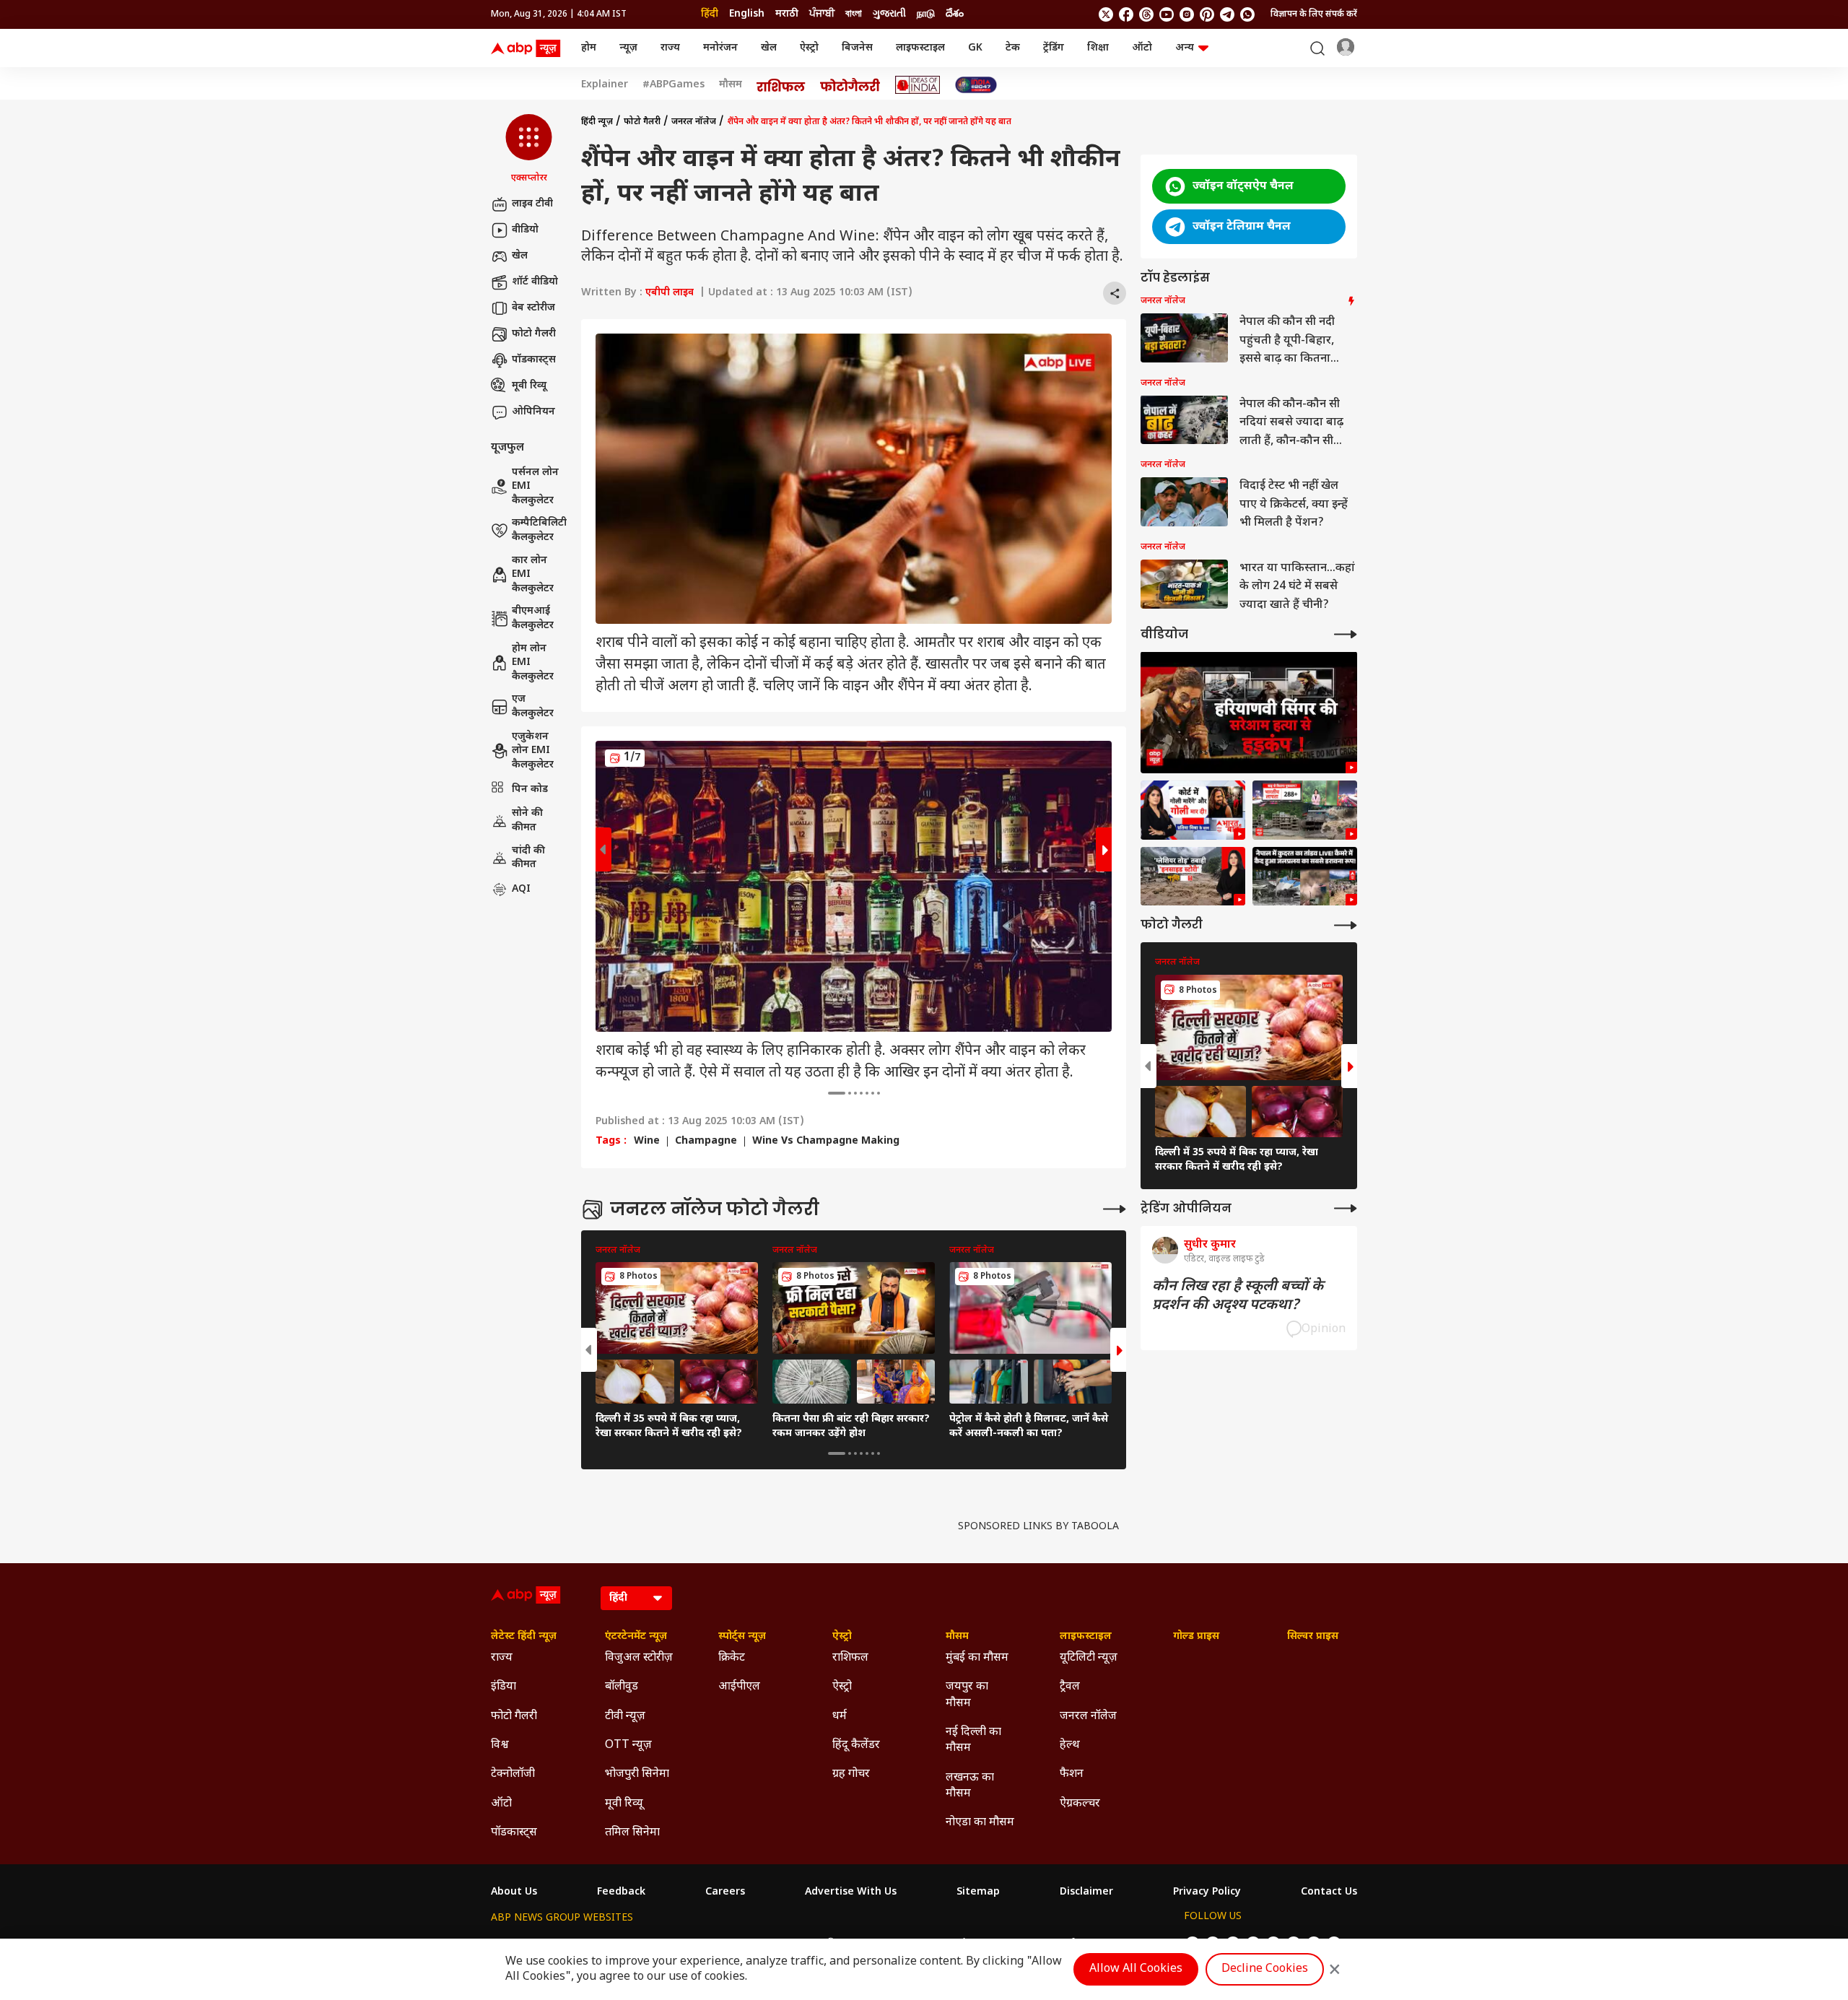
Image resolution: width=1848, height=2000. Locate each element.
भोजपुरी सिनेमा (637, 1774)
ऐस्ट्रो (809, 48)
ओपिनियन (533, 412)
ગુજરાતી (889, 14)
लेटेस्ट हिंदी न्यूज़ (524, 1637)
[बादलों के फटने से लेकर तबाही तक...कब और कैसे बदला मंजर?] (1193, 877)
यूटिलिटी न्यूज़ (1089, 1658)
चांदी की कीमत (528, 857)
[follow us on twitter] (1106, 14)
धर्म (840, 1717)
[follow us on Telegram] (1227, 14)
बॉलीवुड (622, 1687)
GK (975, 48)
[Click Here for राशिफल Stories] (781, 85)
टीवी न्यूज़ (625, 1717)
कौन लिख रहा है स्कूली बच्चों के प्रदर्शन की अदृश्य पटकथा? (1238, 1295)
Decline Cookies (1265, 1969)
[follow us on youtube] (1167, 14)
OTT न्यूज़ (628, 1745)
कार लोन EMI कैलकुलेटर (533, 575)
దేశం (955, 14)
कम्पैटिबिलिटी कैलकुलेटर (539, 530)
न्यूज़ (628, 48)
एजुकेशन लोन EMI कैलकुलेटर (533, 751)
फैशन (1072, 1774)
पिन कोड (530, 789)
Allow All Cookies (1136, 1969)
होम (589, 48)
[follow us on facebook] (1126, 14)
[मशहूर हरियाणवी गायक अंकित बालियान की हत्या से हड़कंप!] (1249, 712)
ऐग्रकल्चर (1080, 1804)
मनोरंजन (720, 48)
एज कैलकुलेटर (533, 706)
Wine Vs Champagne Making (826, 1142)
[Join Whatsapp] (1247, 14)
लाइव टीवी (532, 204)
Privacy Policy (1207, 1892)
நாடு (926, 14)
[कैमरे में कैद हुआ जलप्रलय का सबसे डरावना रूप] (1305, 877)
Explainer (605, 85)
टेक (1013, 48)
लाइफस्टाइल (920, 48)
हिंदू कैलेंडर (856, 1745)
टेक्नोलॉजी (513, 1774)
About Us (514, 1892)
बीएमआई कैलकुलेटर (533, 618)
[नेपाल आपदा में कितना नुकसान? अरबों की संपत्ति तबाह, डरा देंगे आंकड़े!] (1305, 810)
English (747, 14)
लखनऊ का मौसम (970, 1786)
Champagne (706, 1142)
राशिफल (850, 1658)
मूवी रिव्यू (529, 386)
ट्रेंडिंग (1054, 48)
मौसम (731, 85)
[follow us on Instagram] (1187, 14)
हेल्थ (1070, 1745)
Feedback (621, 1892)
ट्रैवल (1070, 1687)
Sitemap (978, 1892)
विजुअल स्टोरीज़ (639, 1658)
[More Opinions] (1346, 1208)
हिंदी (710, 14)
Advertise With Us (851, 1892)
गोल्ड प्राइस (1196, 1637)
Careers (725, 1892)
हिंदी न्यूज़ (597, 122)
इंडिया (504, 1687)
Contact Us (1329, 1892)
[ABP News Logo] (528, 48)
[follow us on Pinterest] (1207, 14)
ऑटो (1142, 48)
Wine (647, 1142)
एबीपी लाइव (670, 293)
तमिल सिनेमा (632, 1833)
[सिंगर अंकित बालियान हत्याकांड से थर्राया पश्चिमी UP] (1193, 810)
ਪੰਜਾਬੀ (822, 14)
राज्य (670, 48)
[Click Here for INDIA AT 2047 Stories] (976, 85)
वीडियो (525, 230)
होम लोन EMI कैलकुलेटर (533, 663)
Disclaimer (1086, 1892)
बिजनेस (857, 48)
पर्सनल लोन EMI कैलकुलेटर (535, 487)
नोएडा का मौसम (980, 1823)
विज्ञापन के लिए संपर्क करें (1314, 14)
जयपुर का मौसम (967, 1695)
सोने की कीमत (527, 821)
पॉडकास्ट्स (534, 360)
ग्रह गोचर (851, 1774)
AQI (521, 889)
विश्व (500, 1745)
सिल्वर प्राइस (1313, 1637)
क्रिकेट (732, 1658)
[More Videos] (1346, 634)
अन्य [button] (1185, 48)
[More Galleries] (1115, 1209)
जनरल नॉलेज (694, 122)
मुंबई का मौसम (977, 1658)
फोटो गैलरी (534, 334)
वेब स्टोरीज (533, 308)
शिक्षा (1098, 48)
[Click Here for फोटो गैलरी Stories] (850, 85)
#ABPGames (674, 85)
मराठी (787, 14)
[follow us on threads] (1146, 14)
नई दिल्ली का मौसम (973, 1740)
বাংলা (854, 14)
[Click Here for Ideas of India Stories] (918, 85)
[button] (529, 149)
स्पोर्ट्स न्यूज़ (742, 1637)
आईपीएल (739, 1687)
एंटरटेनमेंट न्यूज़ (636, 1637)
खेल (769, 48)
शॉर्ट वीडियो (535, 282)
